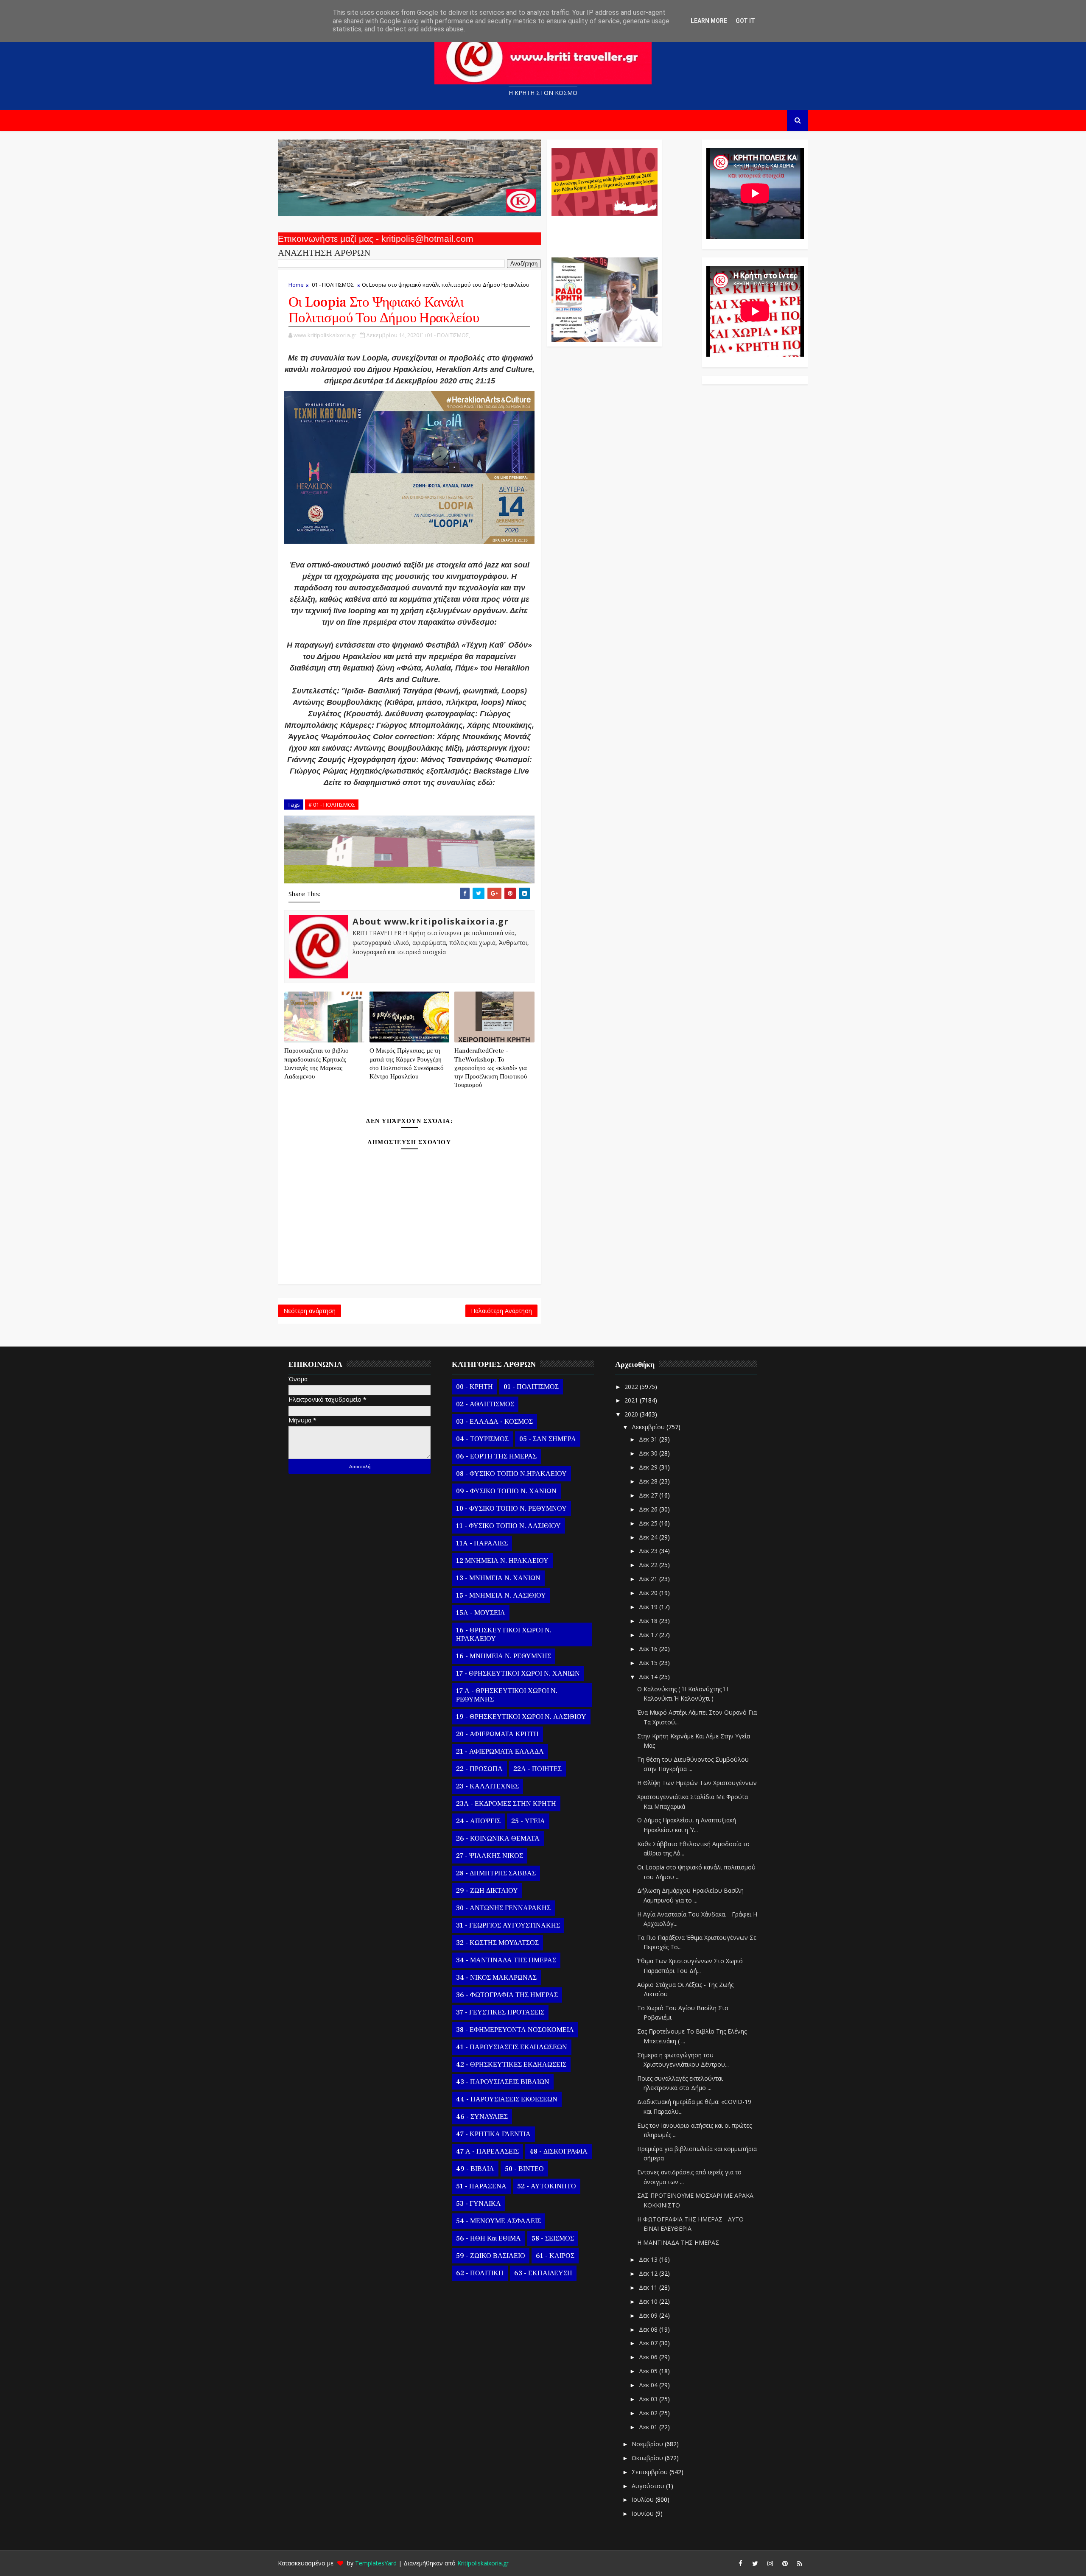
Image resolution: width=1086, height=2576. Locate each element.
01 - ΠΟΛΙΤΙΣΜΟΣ (333, 285)
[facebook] (740, 2563)
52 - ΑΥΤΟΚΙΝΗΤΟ (547, 2186)
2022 (632, 1387)
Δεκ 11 (649, 2287)
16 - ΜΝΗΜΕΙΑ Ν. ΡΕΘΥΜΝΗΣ (504, 1656)
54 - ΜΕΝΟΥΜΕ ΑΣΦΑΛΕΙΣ (498, 2221)
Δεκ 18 (649, 1621)
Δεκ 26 (649, 1509)
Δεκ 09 (649, 2315)
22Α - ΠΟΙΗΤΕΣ (537, 1769)
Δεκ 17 (649, 1635)
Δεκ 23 (649, 1551)
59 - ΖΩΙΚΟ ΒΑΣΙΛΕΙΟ (491, 2256)
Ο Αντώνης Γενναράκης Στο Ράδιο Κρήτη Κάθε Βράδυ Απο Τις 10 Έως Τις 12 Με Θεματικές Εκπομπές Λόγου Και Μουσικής (603, 232)
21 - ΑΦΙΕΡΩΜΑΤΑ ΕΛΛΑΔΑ (500, 1752)
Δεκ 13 (649, 2259)
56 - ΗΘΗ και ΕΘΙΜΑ (488, 2238)
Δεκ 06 (649, 2357)
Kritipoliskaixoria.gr (483, 2563)
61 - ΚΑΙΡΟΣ (555, 2256)
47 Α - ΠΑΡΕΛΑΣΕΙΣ (487, 2151)
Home (296, 285)
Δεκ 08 (649, 2329)
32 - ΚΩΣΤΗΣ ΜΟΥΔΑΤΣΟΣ (497, 1943)
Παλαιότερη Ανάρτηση (501, 1311)
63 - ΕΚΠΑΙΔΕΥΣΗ (543, 2273)
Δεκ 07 (649, 2343)
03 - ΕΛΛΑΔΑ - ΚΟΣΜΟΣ (494, 1422)
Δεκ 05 (649, 2371)
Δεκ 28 (649, 1481)
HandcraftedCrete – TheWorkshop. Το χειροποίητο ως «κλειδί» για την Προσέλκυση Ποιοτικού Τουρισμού (491, 1068)
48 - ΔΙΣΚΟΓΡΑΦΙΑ (558, 2151)
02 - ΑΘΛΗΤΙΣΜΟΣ (485, 1404)
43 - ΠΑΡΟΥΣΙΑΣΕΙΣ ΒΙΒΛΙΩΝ (503, 2082)
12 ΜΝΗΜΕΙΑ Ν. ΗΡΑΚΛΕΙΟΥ (502, 1561)
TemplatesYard (376, 2563)
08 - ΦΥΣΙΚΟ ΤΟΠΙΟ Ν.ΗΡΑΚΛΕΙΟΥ (511, 1474)
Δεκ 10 (649, 2301)
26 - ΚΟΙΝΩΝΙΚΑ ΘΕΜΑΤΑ (498, 1838)
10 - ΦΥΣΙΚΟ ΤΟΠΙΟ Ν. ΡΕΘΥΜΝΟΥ (511, 1509)
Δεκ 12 (649, 2273)
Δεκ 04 (649, 2385)
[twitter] (755, 2563)
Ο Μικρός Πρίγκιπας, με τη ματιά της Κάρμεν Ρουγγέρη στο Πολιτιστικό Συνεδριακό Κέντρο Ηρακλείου (407, 1064)
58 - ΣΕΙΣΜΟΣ (553, 2238)
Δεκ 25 (649, 1523)
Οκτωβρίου (648, 2458)
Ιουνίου (644, 2513)
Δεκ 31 (649, 1439)
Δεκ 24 (649, 1537)
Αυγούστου (649, 2486)
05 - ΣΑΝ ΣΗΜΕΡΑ (548, 1439)
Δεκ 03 (649, 2399)
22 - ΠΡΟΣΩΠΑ (479, 1769)
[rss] (800, 2563)
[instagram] (770, 2563)
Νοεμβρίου (648, 2444)
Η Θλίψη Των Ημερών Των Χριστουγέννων (697, 1783)
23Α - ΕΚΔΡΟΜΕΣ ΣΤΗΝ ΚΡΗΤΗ (506, 1804)
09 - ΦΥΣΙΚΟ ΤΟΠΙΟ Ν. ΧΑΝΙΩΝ (506, 1491)
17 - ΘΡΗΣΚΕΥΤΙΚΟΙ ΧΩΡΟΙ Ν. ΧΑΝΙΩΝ (518, 1674)
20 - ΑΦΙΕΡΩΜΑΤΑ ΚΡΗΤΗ (497, 1734)
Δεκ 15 (649, 1663)
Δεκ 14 (649, 1677)
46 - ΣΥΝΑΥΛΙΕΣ (482, 2117)
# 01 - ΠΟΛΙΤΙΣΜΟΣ (332, 805)
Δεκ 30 (649, 1453)
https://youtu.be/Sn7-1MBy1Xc (410, 634)
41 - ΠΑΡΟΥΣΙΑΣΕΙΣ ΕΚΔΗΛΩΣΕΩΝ (512, 2047)
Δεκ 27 (649, 1495)
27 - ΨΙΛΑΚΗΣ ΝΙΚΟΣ (490, 1856)
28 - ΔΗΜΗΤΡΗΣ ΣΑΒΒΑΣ (496, 1873)
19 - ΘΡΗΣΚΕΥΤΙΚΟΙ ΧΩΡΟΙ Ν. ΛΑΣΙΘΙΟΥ (521, 1717)
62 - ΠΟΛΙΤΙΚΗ (480, 2273)
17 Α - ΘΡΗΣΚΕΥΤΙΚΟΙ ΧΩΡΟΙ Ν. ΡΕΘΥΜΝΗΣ (507, 1695)
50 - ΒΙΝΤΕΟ (524, 2169)
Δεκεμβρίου (649, 1427)
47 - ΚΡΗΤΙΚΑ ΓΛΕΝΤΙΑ (493, 2134)
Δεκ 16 (649, 1649)
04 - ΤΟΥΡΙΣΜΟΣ (482, 1439)
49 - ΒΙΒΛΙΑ (475, 2169)
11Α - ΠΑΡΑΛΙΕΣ (482, 1543)
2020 (632, 1414)
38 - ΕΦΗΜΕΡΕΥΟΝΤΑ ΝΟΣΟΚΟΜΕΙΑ (515, 2030)
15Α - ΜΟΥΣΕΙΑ (481, 1613)
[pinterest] (785, 2563)
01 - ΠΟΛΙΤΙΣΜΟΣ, (448, 335)
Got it (745, 21)
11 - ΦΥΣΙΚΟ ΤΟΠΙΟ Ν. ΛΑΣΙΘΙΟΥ (508, 1526)
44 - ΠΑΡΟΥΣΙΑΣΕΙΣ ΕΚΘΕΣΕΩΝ (507, 2099)
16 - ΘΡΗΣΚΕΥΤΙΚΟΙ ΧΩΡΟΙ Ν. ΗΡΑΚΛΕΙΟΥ (504, 1634)
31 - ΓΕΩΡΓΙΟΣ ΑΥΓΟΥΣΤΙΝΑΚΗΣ (508, 1925)
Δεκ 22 (649, 1565)
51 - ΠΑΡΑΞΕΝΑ (481, 2186)
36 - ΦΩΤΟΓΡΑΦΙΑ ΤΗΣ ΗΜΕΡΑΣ (507, 1995)
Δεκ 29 (649, 1467)
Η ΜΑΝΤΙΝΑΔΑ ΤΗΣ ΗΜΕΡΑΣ (678, 2242)
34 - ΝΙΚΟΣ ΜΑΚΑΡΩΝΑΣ (496, 1978)
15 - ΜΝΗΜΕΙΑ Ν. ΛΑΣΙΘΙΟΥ (501, 1595)
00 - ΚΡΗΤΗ (474, 1387)
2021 (632, 1400)
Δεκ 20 (649, 1593)
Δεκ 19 (649, 1607)
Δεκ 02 (649, 2413)
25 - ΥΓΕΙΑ (528, 1821)
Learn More (709, 21)
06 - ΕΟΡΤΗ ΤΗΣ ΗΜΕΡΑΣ (496, 1456)
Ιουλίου (644, 2499)
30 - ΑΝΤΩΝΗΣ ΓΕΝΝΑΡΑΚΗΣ (503, 1908)
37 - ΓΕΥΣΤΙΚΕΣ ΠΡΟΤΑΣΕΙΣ (500, 2012)
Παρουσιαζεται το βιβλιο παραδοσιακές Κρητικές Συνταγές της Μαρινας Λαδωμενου (316, 1064)
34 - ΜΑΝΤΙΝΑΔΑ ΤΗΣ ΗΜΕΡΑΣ (506, 1960)
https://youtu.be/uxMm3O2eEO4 (409, 794)
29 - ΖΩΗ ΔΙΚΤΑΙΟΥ (487, 1891)
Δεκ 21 (649, 1579)
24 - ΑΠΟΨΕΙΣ (478, 1821)
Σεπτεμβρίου (651, 2472)
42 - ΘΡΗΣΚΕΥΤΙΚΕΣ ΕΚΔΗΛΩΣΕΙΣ (511, 2065)
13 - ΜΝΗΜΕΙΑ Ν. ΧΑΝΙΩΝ (498, 1578)
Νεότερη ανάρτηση (309, 1311)
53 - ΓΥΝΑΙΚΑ (479, 2204)
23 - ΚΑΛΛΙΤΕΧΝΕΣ (487, 1786)
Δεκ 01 (649, 2427)
